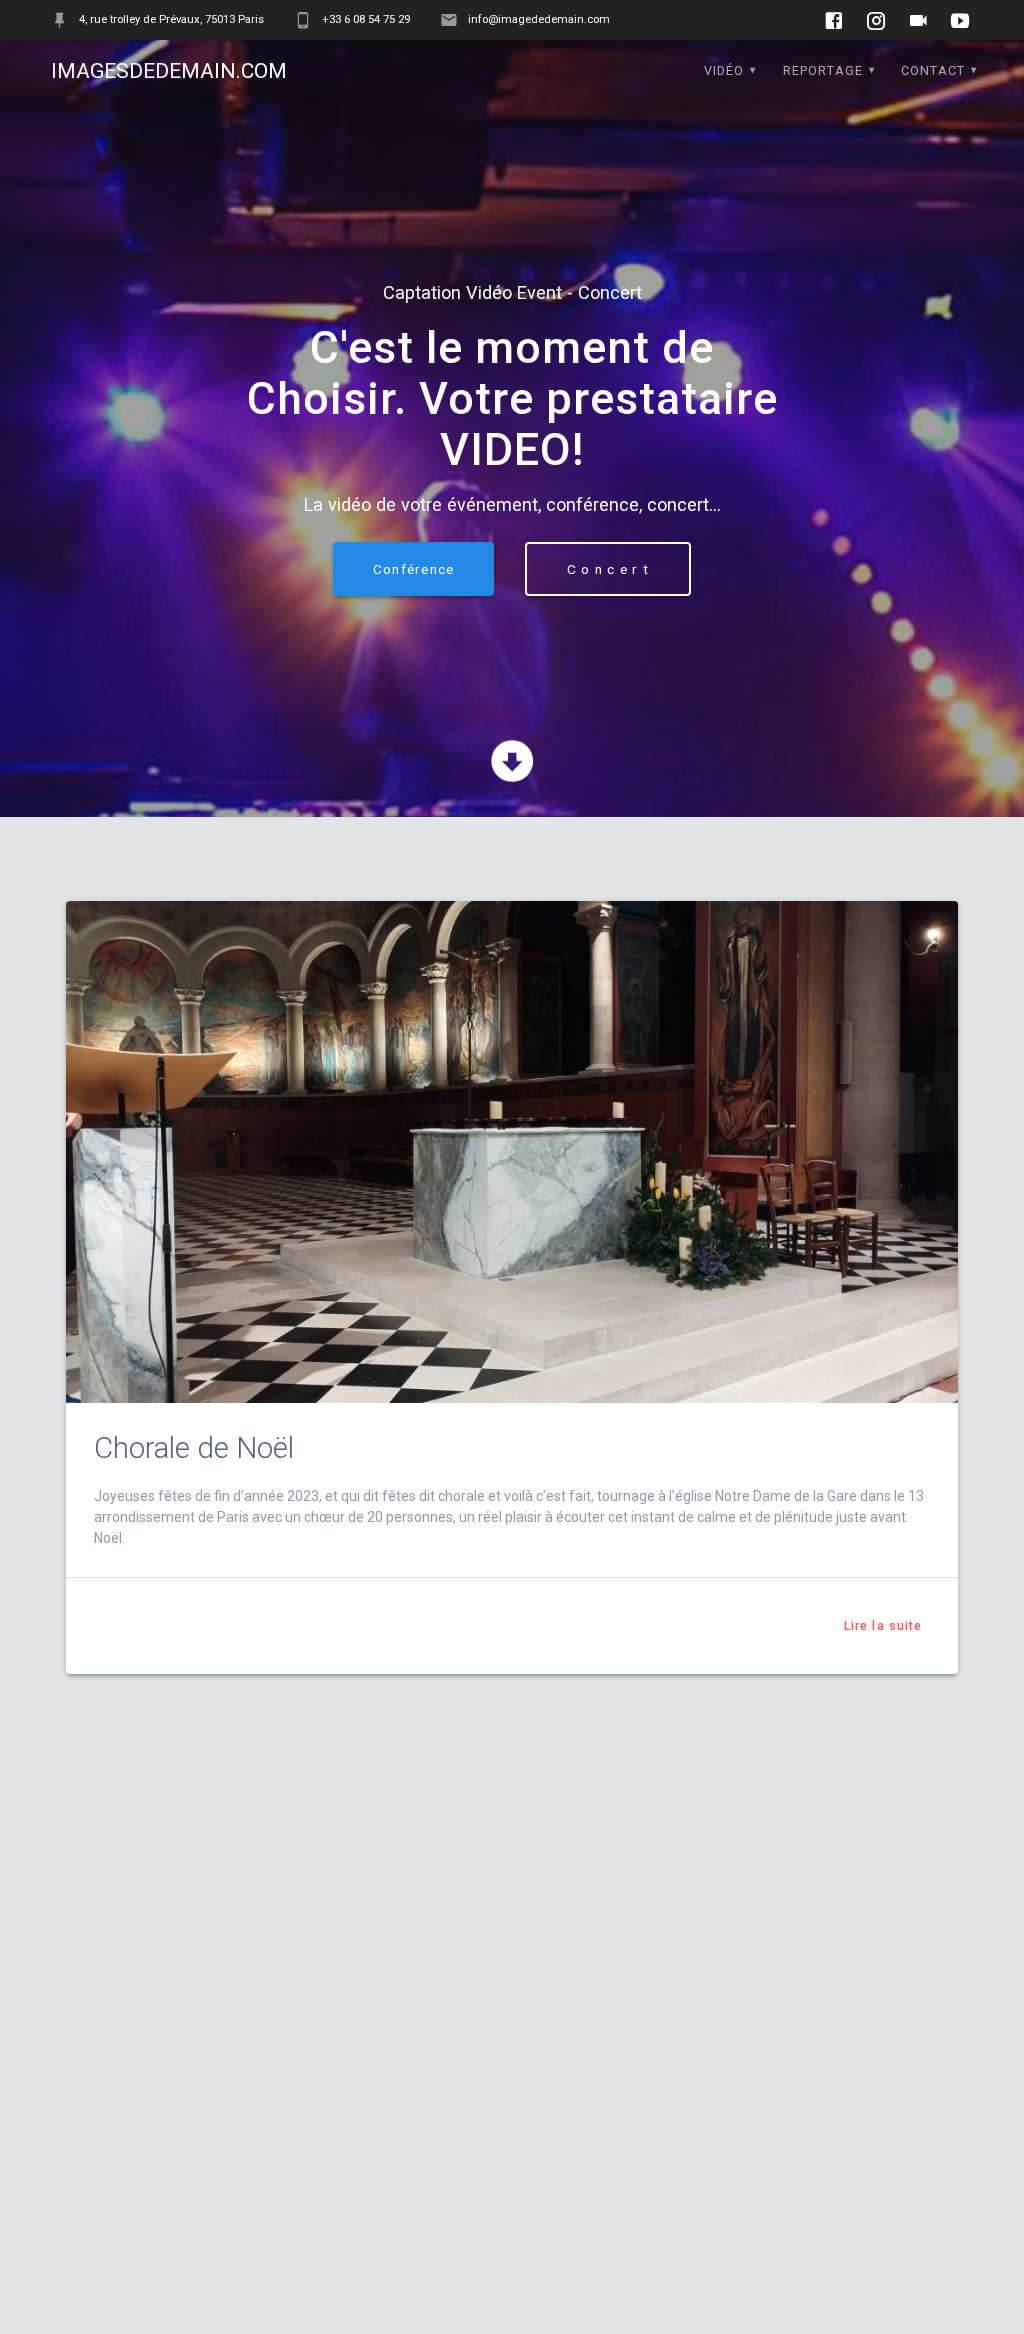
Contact (933, 70)
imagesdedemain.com (169, 71)
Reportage (823, 70)
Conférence (413, 569)
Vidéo (724, 70)
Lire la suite (883, 1626)
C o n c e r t (608, 569)
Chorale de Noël (194, 1448)
